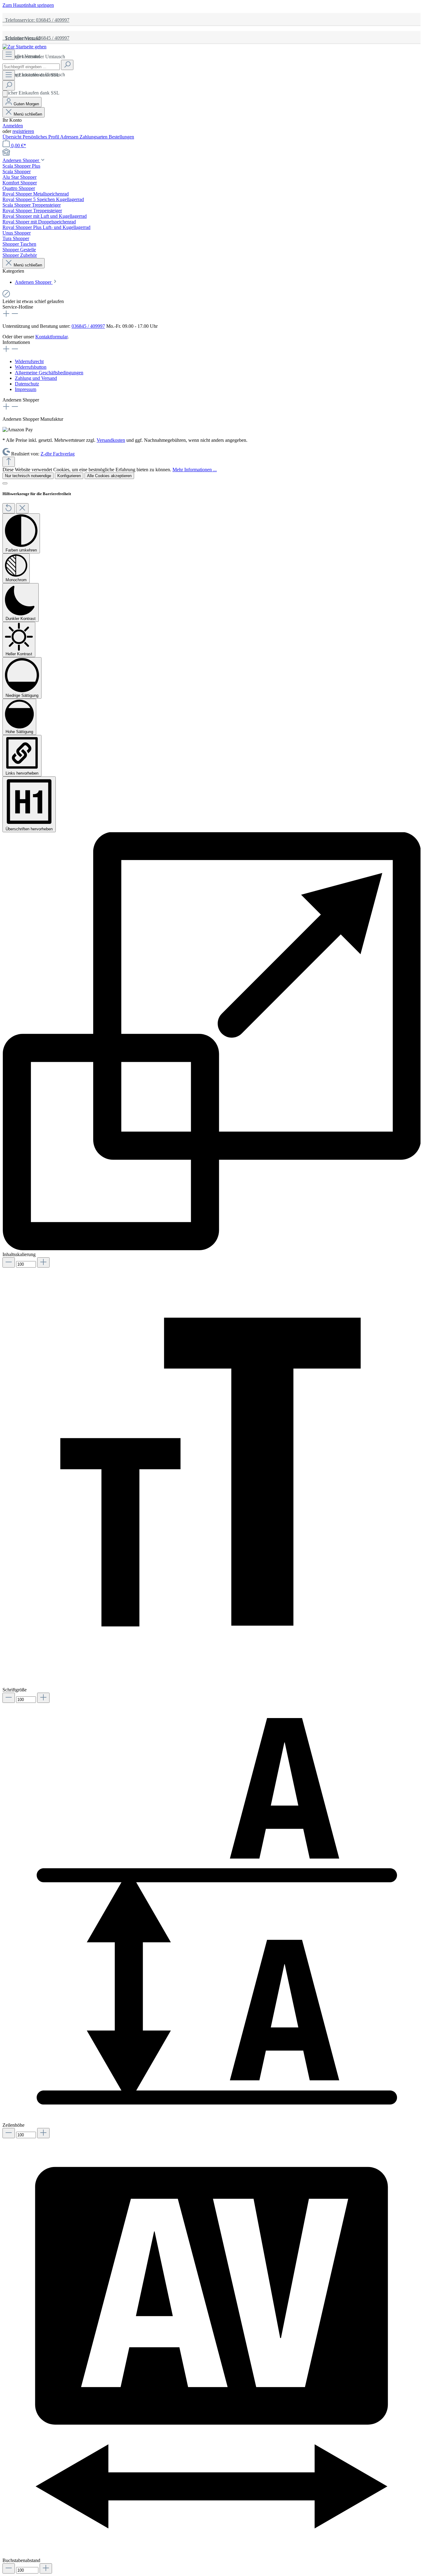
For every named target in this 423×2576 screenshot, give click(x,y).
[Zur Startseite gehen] (24, 47)
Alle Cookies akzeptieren (109, 476)
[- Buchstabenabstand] (9, 2568)
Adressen (70, 137)
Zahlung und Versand (36, 378)
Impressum (26, 389)
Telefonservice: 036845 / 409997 (36, 20)
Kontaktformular (51, 337)
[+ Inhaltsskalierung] (43, 1262)
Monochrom (16, 580)
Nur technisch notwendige (28, 476)
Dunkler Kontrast (21, 619)
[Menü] (9, 55)
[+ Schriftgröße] (43, 1698)
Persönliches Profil (41, 137)
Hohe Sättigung (19, 732)
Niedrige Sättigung (22, 695)
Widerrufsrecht (29, 361)
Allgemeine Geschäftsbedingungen (49, 373)
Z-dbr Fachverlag (58, 454)
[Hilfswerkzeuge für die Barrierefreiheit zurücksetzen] (9, 508)
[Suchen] (67, 65)
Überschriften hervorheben (29, 829)
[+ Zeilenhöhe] (43, 2133)
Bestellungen (121, 137)
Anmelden (13, 126)
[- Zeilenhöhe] (9, 2133)
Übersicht (13, 137)
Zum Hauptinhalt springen (28, 5)
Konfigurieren (69, 476)
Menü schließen (28, 114)
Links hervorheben (22, 773)
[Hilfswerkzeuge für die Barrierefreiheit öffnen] (5, 94)
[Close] (5, 483)
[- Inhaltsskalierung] (9, 1262)
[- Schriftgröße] (9, 1698)
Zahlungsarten (94, 137)
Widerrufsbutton (31, 367)
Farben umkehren (21, 550)
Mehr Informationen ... (195, 470)
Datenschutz (27, 384)
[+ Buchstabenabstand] (46, 2568)
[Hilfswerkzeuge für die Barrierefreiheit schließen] (22, 508)
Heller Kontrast (19, 654)
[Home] (211, 153)
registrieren (23, 131)
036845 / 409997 (88, 326)
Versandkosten (111, 440)
